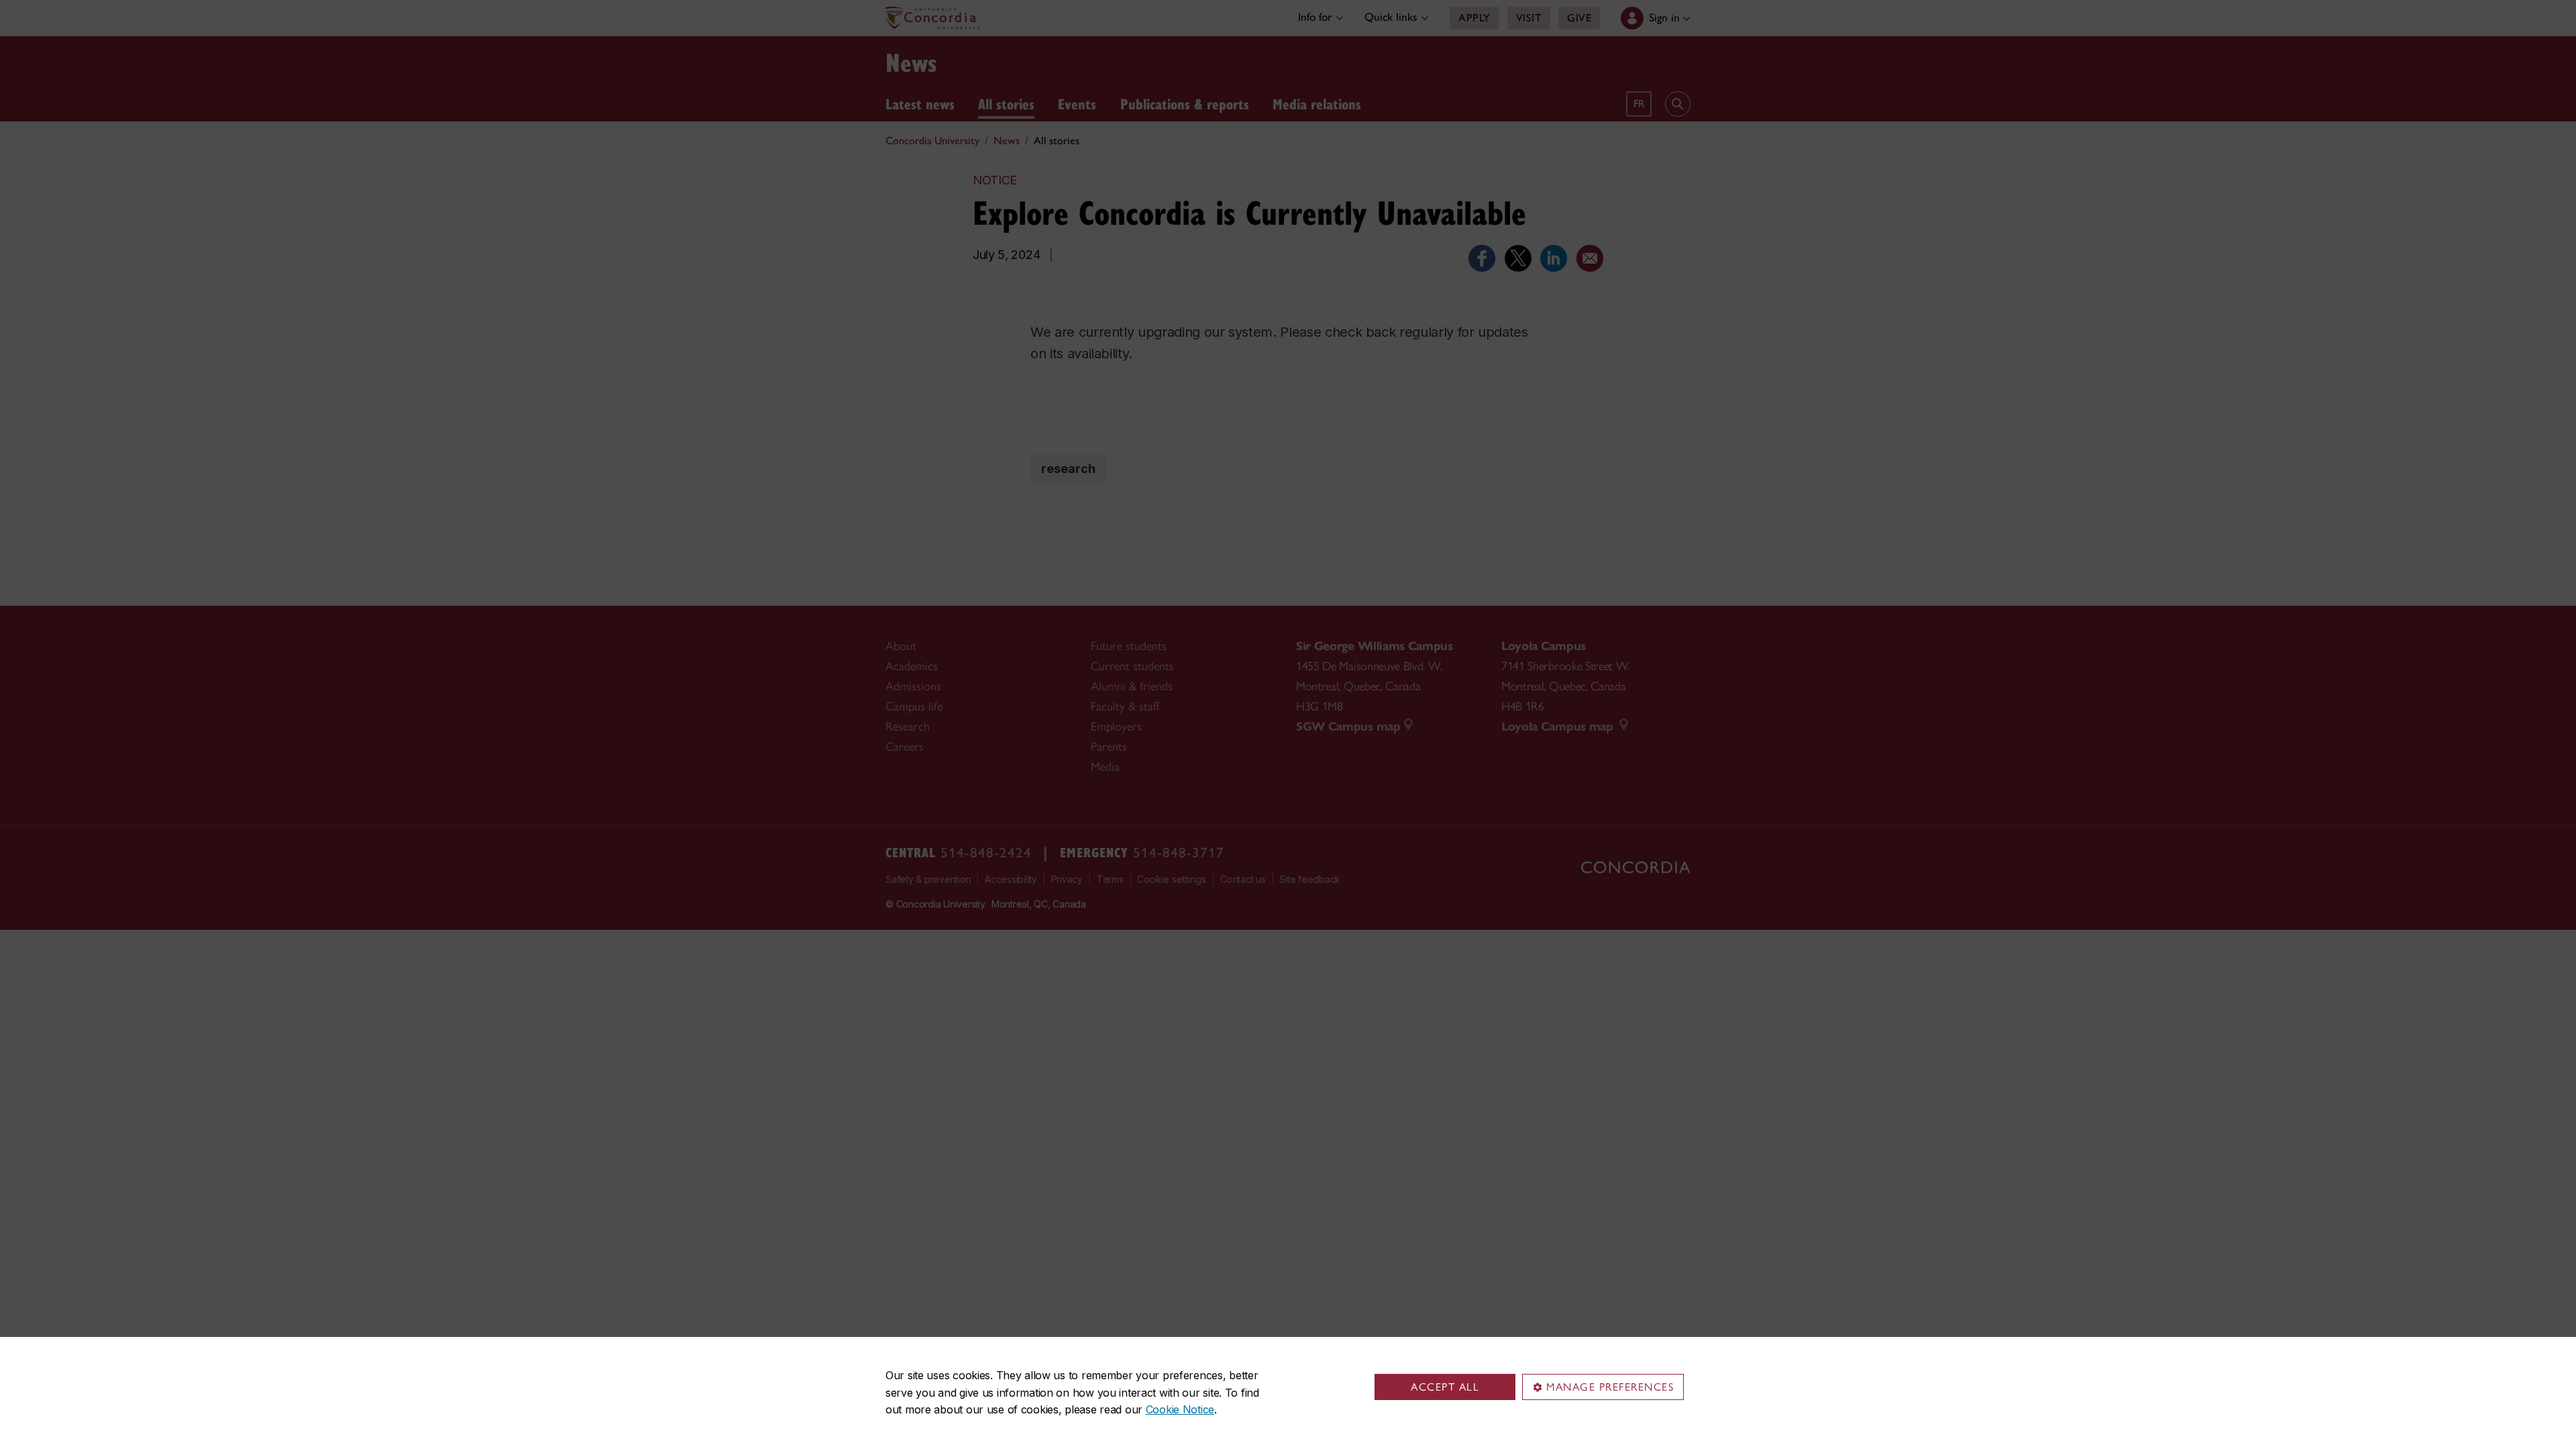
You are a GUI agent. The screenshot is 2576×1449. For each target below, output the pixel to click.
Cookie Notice (1180, 1409)
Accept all (1445, 1387)
